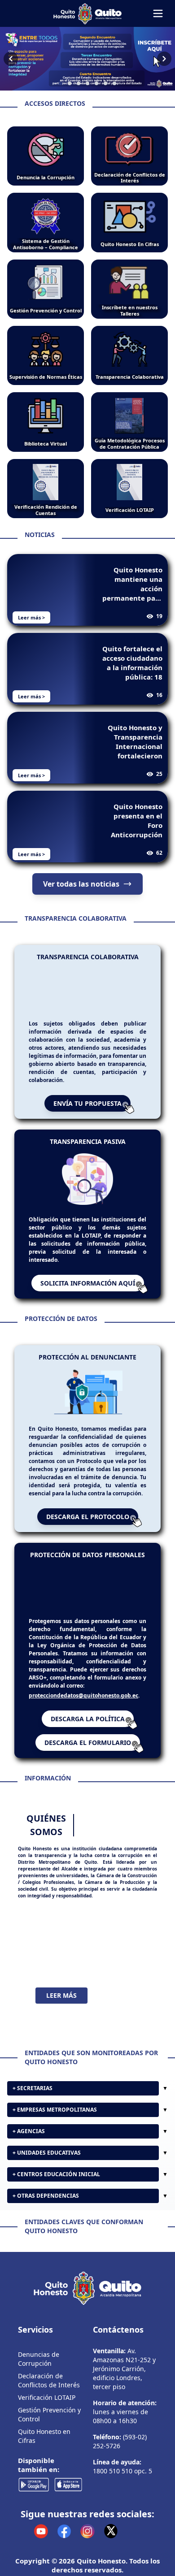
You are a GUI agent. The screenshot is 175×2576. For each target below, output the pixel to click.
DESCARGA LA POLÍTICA (88, 1741)
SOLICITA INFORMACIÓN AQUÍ (88, 1293)
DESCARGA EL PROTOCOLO (88, 1527)
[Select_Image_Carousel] (61, 83)
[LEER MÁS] (87, 1965)
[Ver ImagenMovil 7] (87, 59)
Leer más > (31, 617)
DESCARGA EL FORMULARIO (88, 1764)
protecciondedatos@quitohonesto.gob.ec (83, 1717)
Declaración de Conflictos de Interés (49, 2474)
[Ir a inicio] (87, 13)
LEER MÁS (61, 2017)
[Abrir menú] (158, 13)
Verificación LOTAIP (47, 2491)
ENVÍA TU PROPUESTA (87, 1114)
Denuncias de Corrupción (39, 2452)
